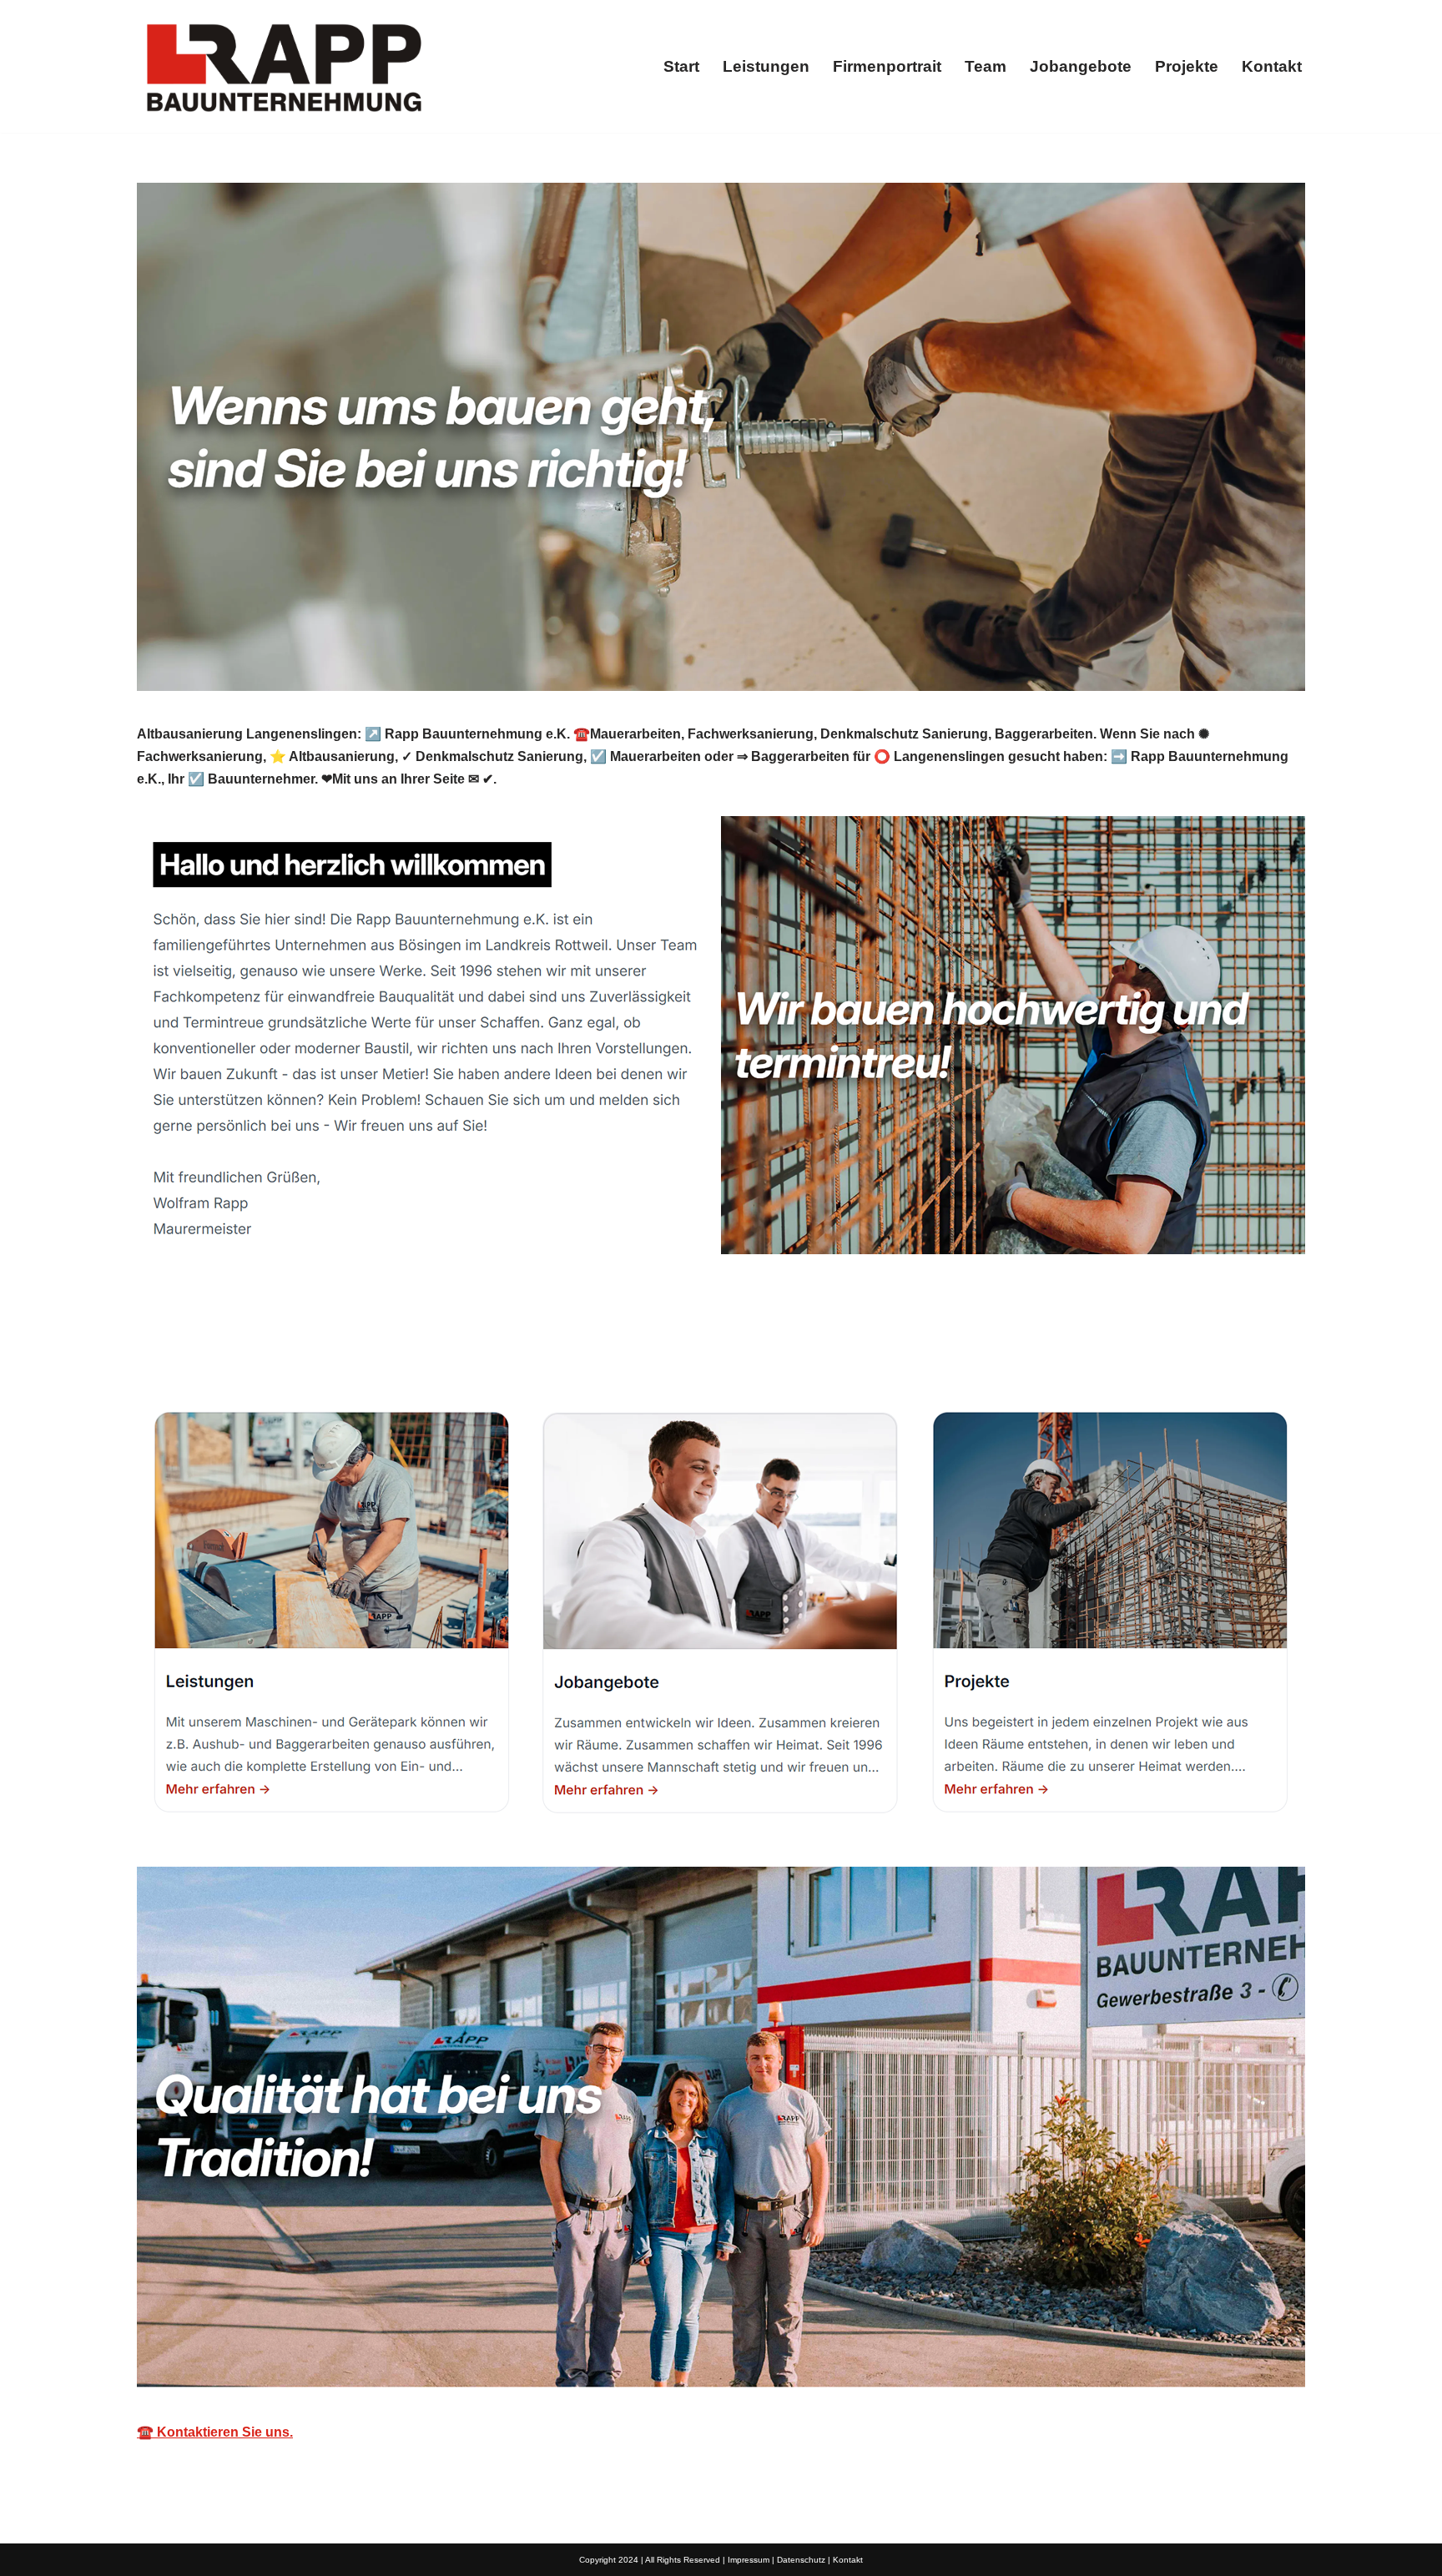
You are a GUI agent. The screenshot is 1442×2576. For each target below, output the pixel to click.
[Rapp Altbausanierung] (283, 66)
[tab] (217, 1347)
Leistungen (766, 66)
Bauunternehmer (217, 1347)
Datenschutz (801, 2560)
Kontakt (1272, 66)
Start (681, 66)
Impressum (749, 2560)
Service (354, 1347)
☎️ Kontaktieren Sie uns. (215, 2432)
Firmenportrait (887, 66)
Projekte (1187, 66)
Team (986, 66)
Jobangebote (1081, 66)
